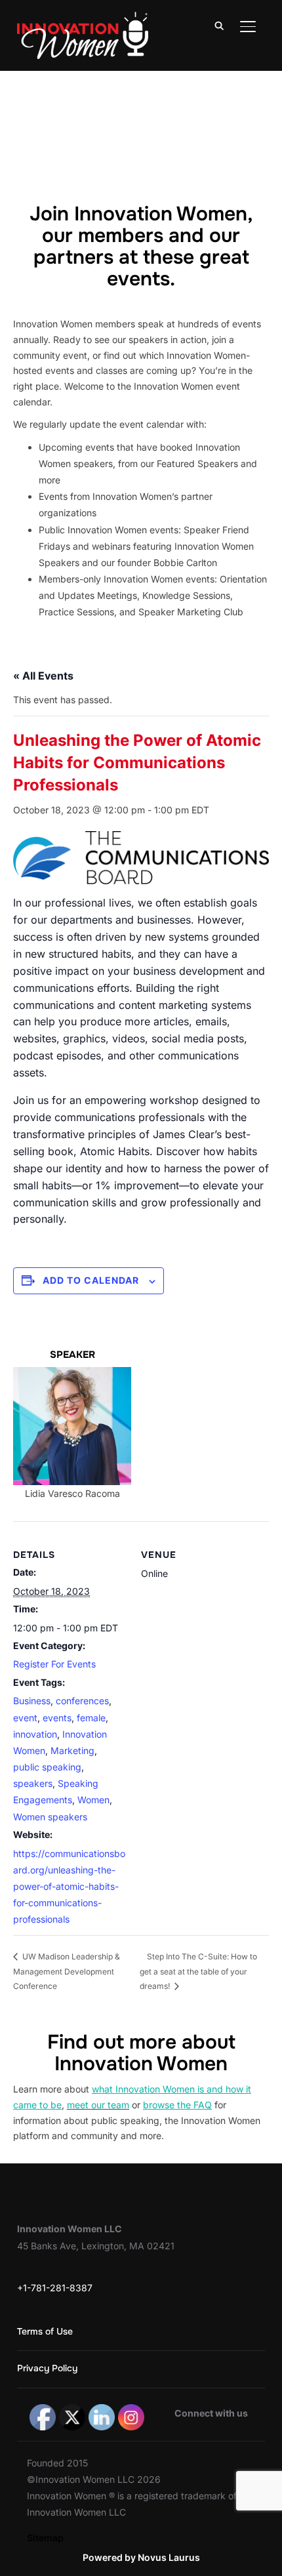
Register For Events (54, 1664)
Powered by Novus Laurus (141, 2557)
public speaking (47, 1767)
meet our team (98, 2105)
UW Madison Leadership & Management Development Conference (67, 1971)
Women (93, 1800)
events (57, 1718)
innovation (35, 1734)
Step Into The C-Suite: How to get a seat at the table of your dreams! (198, 1971)
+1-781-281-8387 (55, 2288)
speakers (33, 1783)
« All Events (43, 676)
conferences (82, 1701)
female (91, 1718)
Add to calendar (91, 1280)
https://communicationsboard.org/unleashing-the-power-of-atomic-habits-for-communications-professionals (69, 1887)
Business (32, 1701)
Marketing (72, 1750)
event (25, 1718)
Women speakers (50, 1817)
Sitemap (45, 2538)
